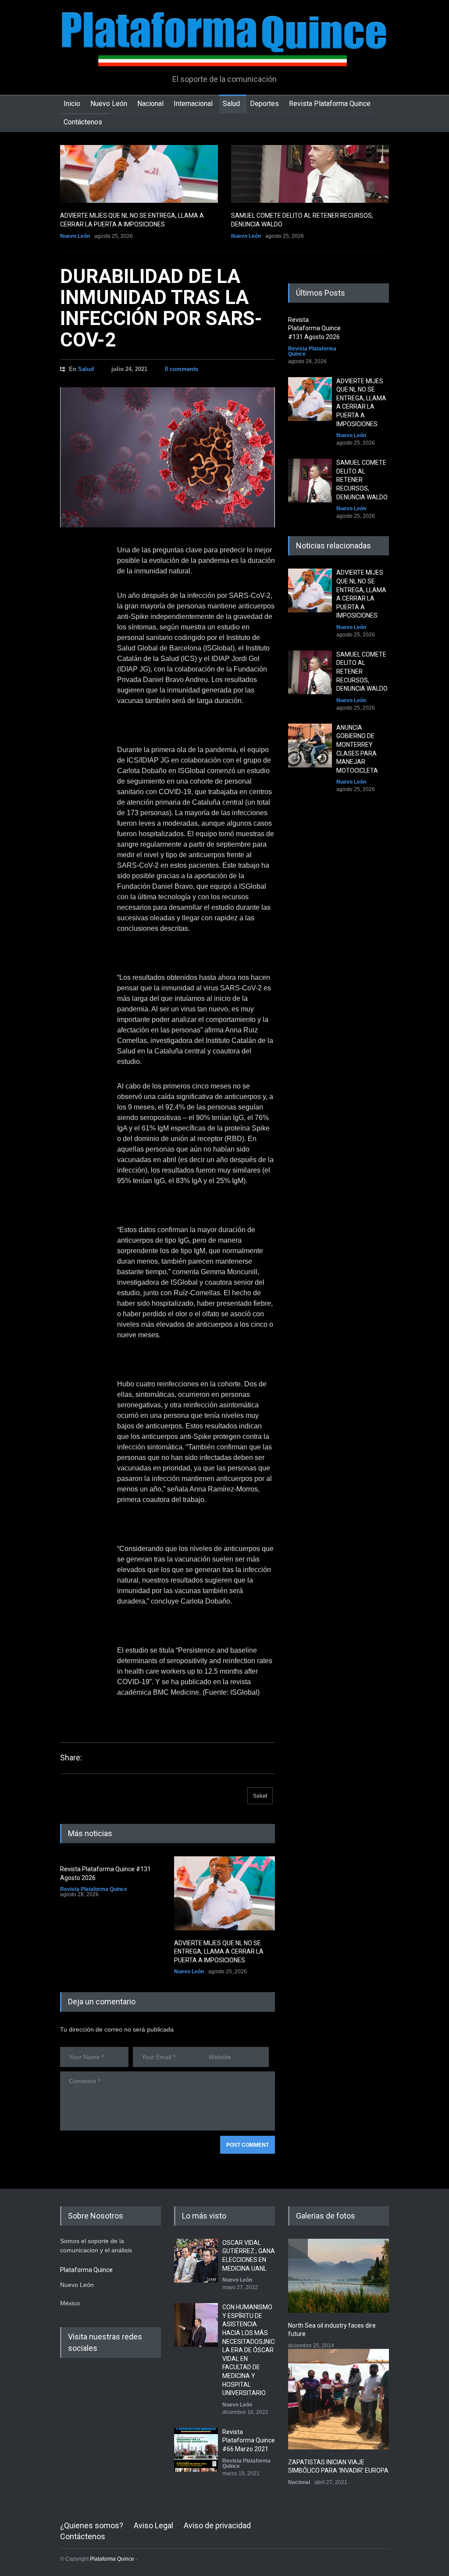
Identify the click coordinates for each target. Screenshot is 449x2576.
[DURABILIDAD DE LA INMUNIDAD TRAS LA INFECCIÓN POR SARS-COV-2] (167, 457)
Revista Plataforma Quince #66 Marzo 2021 (249, 2440)
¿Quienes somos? (92, 2525)
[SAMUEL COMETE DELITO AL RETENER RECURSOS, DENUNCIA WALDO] (310, 174)
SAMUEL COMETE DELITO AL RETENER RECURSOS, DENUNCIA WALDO (362, 480)
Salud (231, 104)
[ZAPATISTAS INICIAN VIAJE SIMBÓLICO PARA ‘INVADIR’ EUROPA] (339, 2399)
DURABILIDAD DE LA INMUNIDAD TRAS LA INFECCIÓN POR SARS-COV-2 (161, 308)
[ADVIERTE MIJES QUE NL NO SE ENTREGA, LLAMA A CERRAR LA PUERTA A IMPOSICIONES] (139, 174)
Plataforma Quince (112, 2559)
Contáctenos (83, 122)
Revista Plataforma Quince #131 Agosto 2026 (314, 328)
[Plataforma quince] (224, 53)
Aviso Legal (153, 2525)
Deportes (264, 104)
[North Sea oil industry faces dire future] (339, 2276)
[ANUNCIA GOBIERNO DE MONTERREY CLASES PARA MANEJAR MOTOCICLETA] (310, 746)
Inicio (72, 104)
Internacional (193, 104)
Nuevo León (109, 104)
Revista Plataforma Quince (330, 104)
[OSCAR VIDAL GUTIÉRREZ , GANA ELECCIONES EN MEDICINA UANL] (196, 2261)
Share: (71, 1758)
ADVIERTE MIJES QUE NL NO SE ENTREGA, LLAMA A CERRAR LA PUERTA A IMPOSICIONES (219, 1952)
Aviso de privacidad (217, 2525)
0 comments (182, 369)
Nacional (150, 104)
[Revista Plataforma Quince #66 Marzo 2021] (196, 2450)
